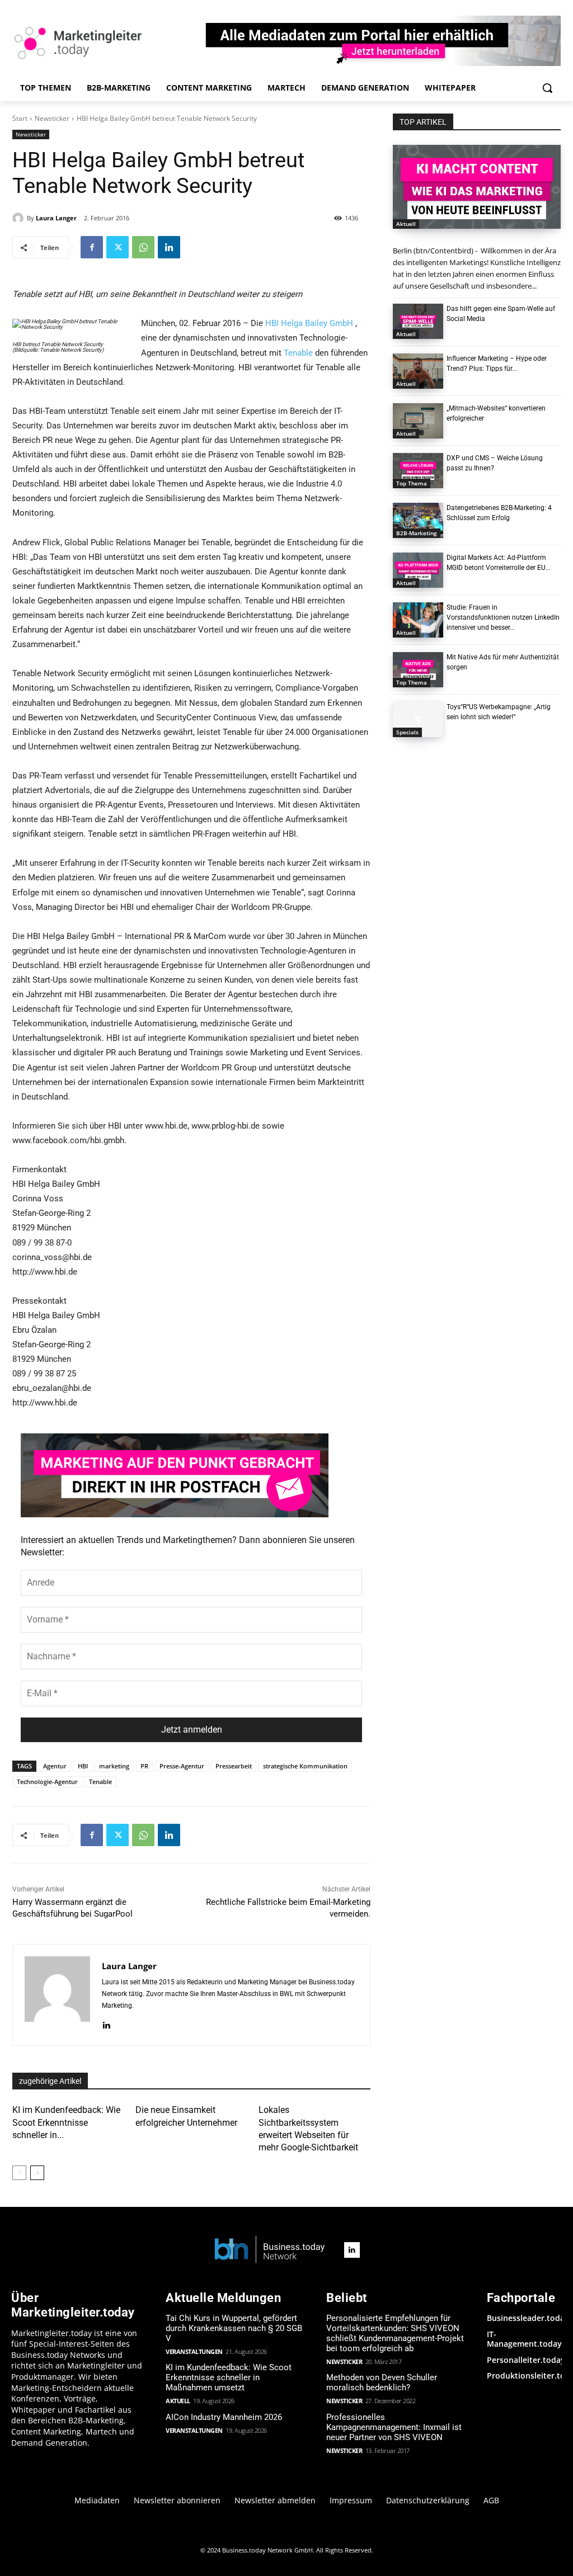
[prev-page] (19, 2173)
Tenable (298, 353)
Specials (407, 732)
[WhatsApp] (143, 247)
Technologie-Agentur (47, 1782)
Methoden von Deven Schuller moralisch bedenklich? (382, 2382)
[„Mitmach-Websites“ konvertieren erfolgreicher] (418, 421)
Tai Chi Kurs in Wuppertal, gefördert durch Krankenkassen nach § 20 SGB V (234, 2328)
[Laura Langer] (20, 218)
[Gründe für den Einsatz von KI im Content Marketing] (477, 187)
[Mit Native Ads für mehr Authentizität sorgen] (418, 670)
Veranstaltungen (194, 2351)
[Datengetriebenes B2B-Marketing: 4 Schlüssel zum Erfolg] (418, 520)
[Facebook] (92, 247)
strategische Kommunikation (305, 1766)
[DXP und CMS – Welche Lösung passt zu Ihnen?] (418, 471)
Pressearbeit (234, 1766)
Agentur (55, 1766)
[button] (547, 88)
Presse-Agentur (182, 1766)
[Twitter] (118, 247)
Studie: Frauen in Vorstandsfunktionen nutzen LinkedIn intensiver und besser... (503, 617)
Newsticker (52, 118)
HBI (83, 1766)
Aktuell (406, 224)
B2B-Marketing (417, 533)
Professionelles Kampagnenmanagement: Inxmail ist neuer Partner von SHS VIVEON (394, 2427)
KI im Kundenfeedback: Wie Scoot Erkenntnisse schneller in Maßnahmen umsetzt (229, 2377)
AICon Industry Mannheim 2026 (224, 2417)
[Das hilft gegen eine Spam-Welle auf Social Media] (418, 321)
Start (20, 118)
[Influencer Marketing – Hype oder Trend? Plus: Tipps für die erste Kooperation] (418, 371)
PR (144, 1766)
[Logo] (270, 2250)
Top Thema (412, 483)
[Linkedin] (169, 247)
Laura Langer (56, 218)
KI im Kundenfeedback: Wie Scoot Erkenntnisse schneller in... (66, 2122)
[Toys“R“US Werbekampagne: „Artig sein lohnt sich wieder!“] (418, 720)
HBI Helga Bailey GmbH (309, 323)
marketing (114, 1766)
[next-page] (37, 2173)
